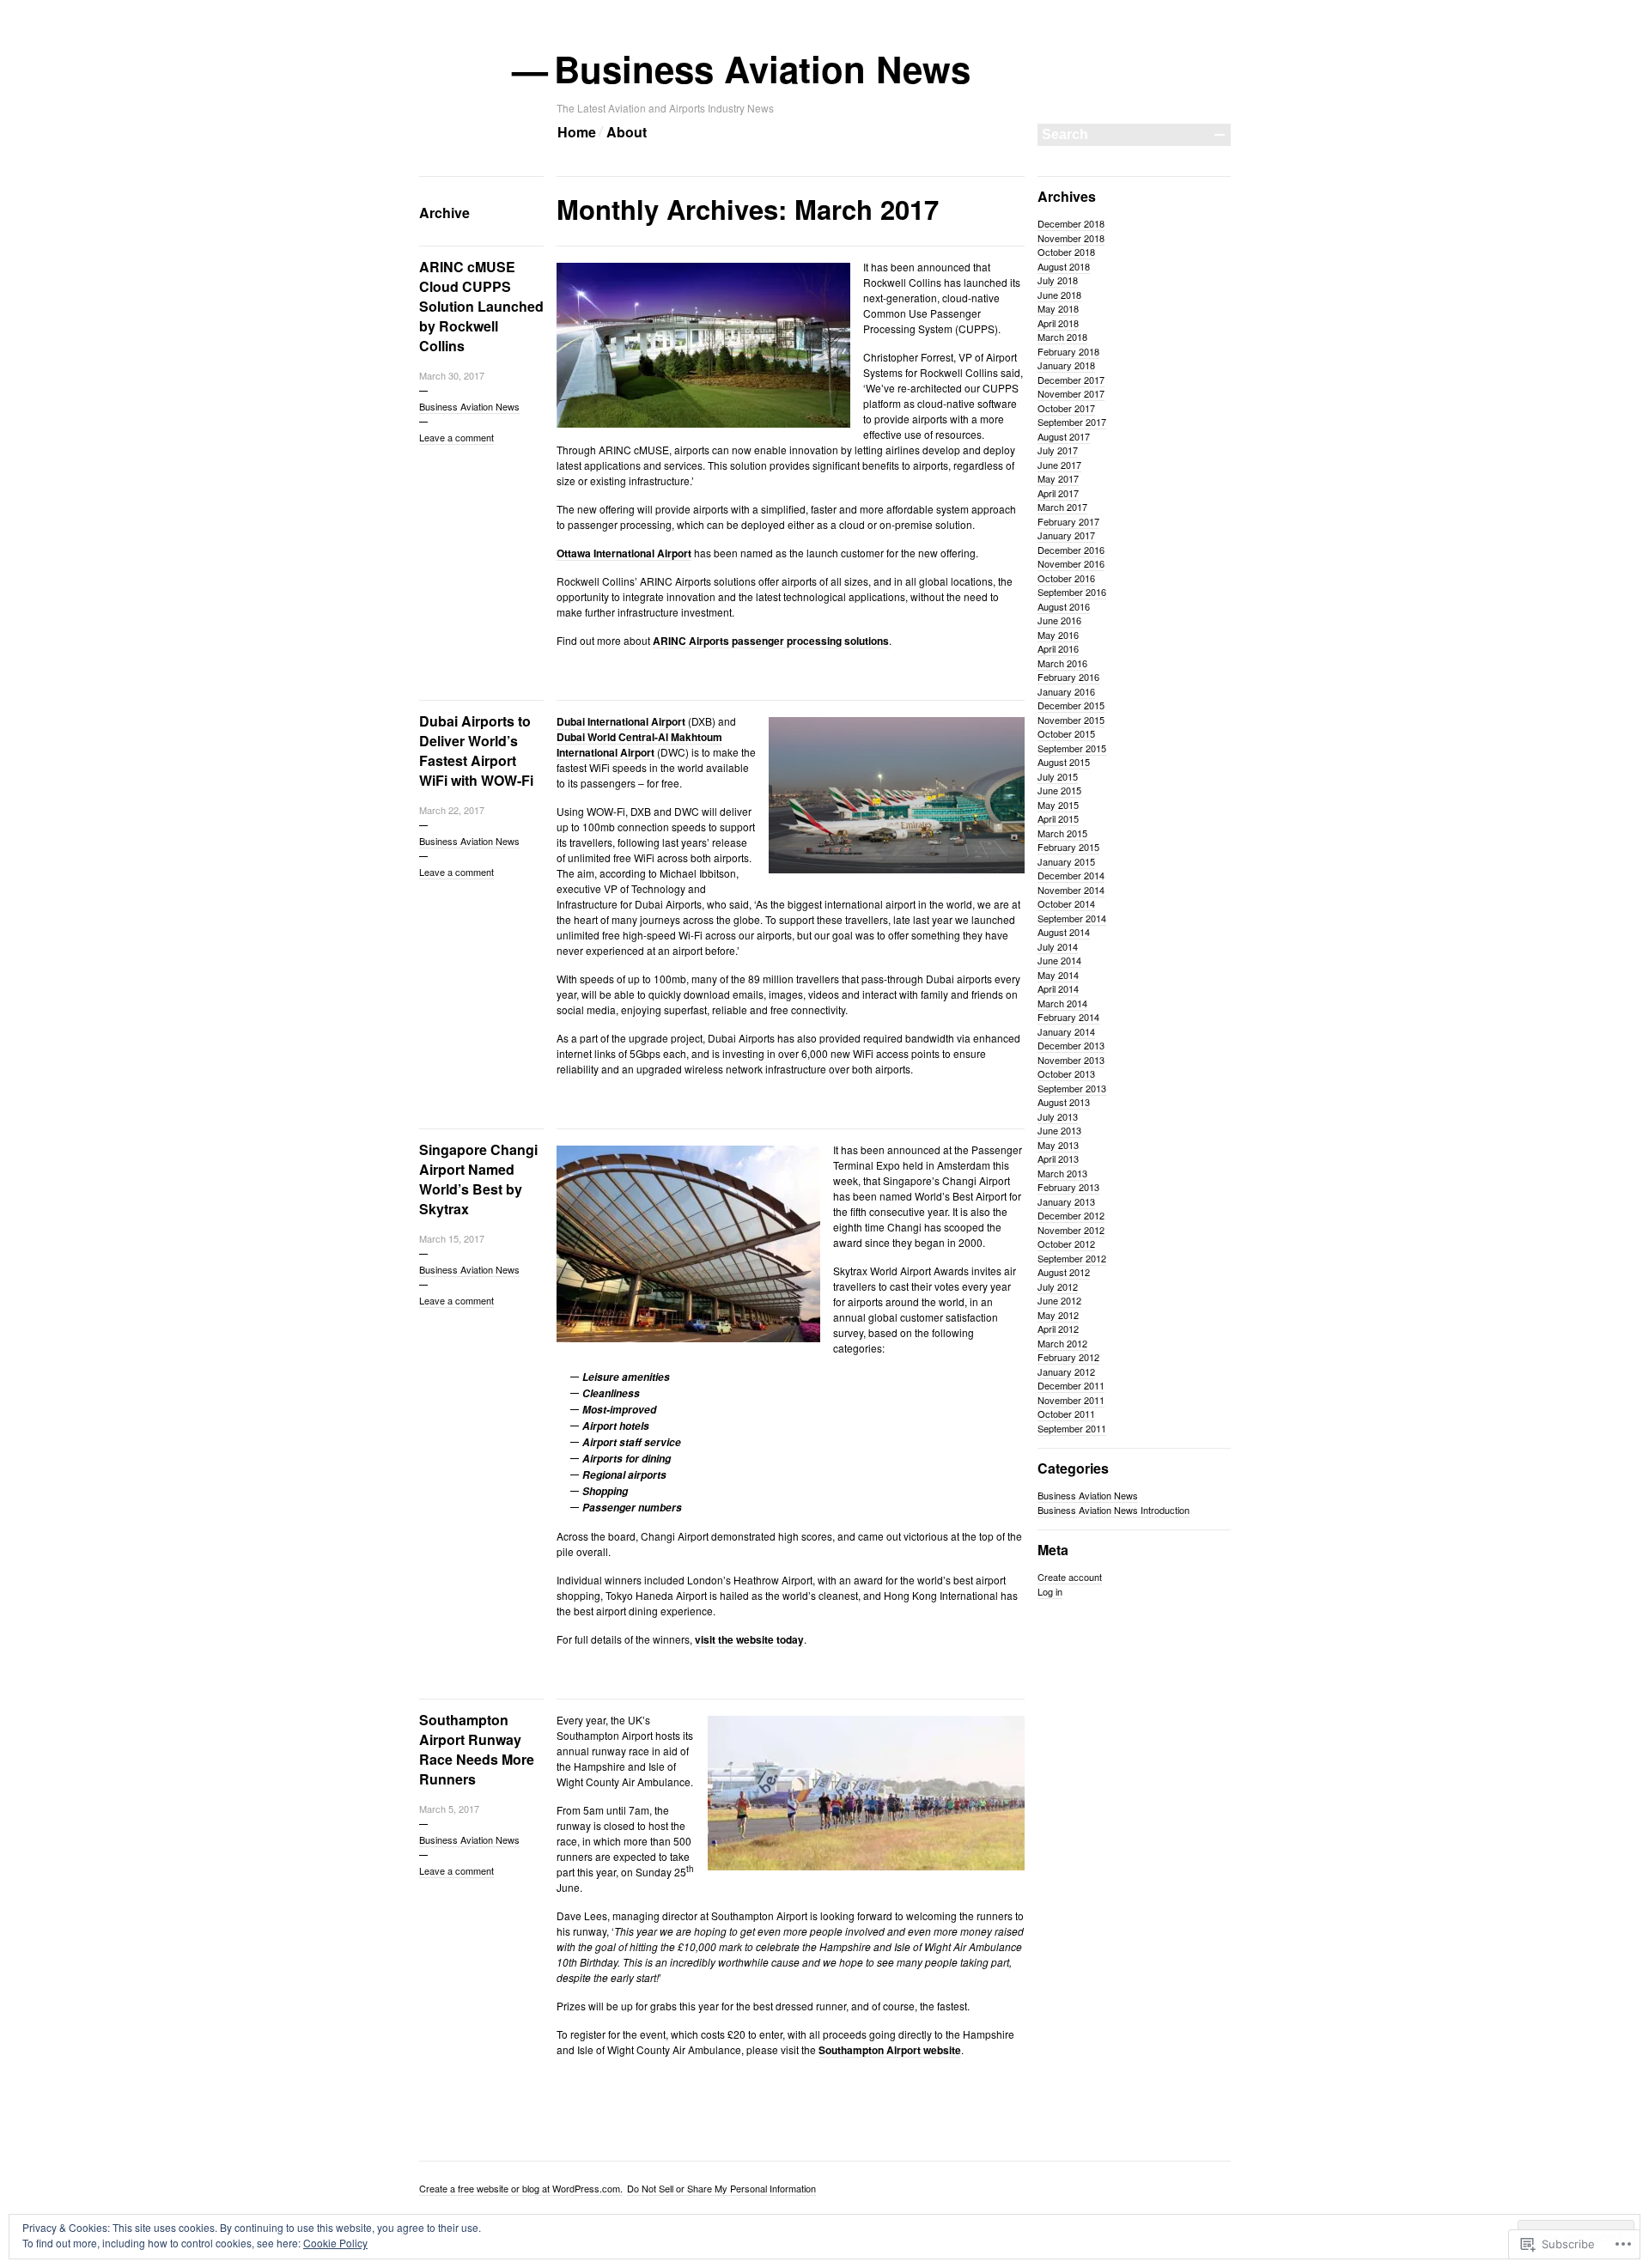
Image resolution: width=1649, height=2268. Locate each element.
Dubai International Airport (621, 721)
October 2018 (1066, 252)
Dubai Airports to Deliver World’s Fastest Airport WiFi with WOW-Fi (476, 751)
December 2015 (1071, 705)
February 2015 (1068, 847)
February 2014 (1068, 1017)
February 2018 (1068, 351)
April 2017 (1058, 493)
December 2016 (1071, 550)
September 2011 (1072, 1428)
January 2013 (1066, 1201)
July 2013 (1058, 1116)
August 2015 (1064, 762)
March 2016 (1062, 663)
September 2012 (1072, 1258)
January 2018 (1066, 365)
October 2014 (1066, 903)
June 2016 (1059, 620)
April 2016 (1058, 648)
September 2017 (1072, 422)
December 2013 (1071, 1045)
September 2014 (1072, 918)
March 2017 (1062, 507)
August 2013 (1064, 1102)
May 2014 (1058, 975)
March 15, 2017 (452, 1238)
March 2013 (1062, 1173)
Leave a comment (456, 437)
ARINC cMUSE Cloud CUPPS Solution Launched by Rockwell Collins (481, 306)
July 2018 (1058, 280)
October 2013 (1066, 1073)
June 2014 (1059, 960)
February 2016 (1068, 677)
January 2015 (1066, 861)
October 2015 (1066, 733)
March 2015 (1062, 833)
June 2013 (1059, 1130)
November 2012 (1071, 1230)
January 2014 (1066, 1031)
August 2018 (1064, 266)
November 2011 (1071, 1400)
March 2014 (1062, 1003)
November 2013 (1071, 1060)
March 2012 (1062, 1343)
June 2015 (1059, 790)
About (627, 132)
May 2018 (1058, 308)
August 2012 (1064, 1272)
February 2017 (1068, 521)
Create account (1070, 1577)
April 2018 (1058, 323)
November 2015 (1071, 720)
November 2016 (1071, 563)
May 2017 (1058, 478)
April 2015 (1058, 818)
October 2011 (1066, 1414)
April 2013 (1058, 1158)
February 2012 (1068, 1357)
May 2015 (1058, 805)
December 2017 (1071, 380)
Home (577, 132)
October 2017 (1066, 408)
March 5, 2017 (449, 1809)
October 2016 (1066, 578)
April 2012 (1058, 1329)
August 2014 (1064, 932)
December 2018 (1071, 223)
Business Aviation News (764, 69)
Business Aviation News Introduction (1114, 1510)
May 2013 (1058, 1145)
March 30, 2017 (452, 375)
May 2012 (1058, 1315)
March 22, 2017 (452, 810)
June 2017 (1059, 465)
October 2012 (1066, 1243)
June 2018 (1059, 295)
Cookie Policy (335, 2243)
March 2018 (1062, 337)
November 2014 (1071, 890)
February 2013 (1068, 1187)
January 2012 (1066, 1371)
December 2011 (1071, 1385)
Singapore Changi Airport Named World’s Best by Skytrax (478, 1179)
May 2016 (1058, 635)
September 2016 (1072, 592)
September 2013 (1072, 1088)
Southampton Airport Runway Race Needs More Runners (477, 1749)
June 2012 (1059, 1300)
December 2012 (1071, 1215)
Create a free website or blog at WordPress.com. (521, 2188)
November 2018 (1071, 238)
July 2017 (1058, 450)
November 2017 (1071, 393)
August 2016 (1064, 606)
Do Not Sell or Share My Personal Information (721, 2188)
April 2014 (1058, 988)
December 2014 (1071, 875)
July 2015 (1058, 776)
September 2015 (1072, 748)
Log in (1050, 1591)
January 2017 (1066, 535)
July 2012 (1058, 1286)
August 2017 (1064, 436)
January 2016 (1066, 691)
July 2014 (1058, 946)
